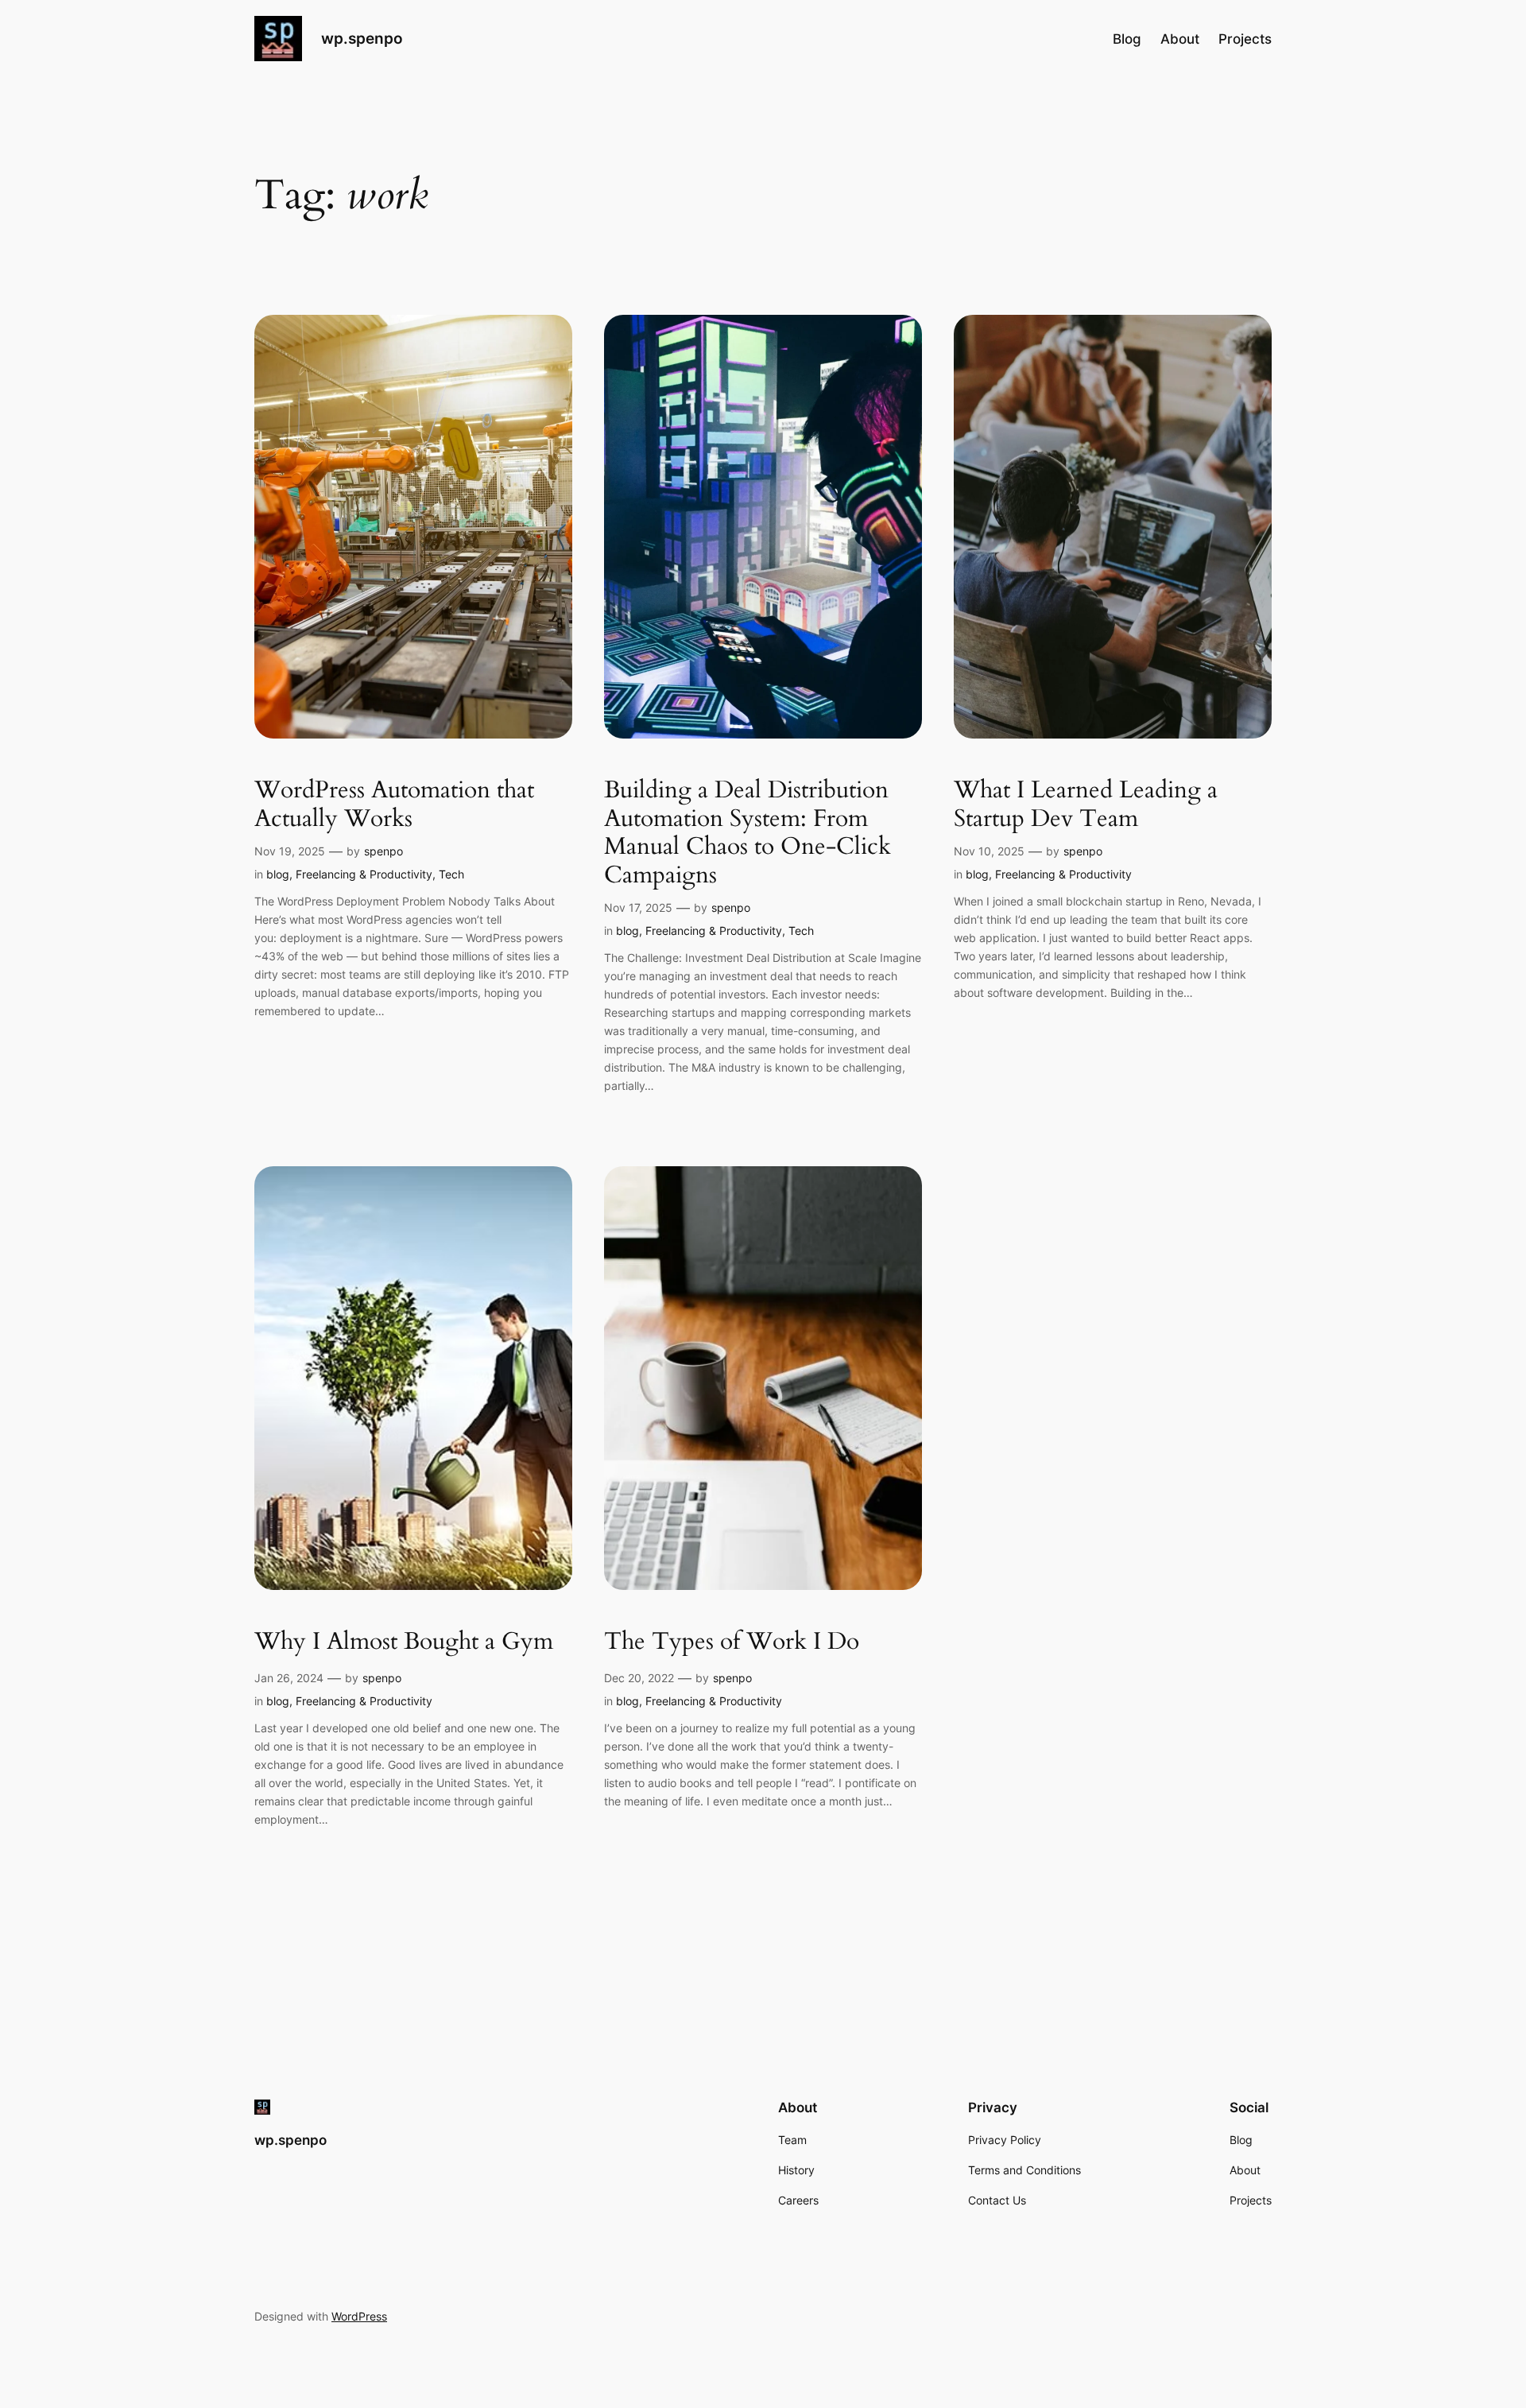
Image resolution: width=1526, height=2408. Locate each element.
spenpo (383, 851)
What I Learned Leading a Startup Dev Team (1086, 805)
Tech (451, 874)
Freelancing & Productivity (364, 874)
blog (278, 874)
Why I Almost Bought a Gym (404, 1642)
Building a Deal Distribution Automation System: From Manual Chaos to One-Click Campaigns (748, 833)
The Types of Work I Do (732, 1642)
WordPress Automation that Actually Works (394, 805)
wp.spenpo (362, 38)
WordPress (359, 2316)
